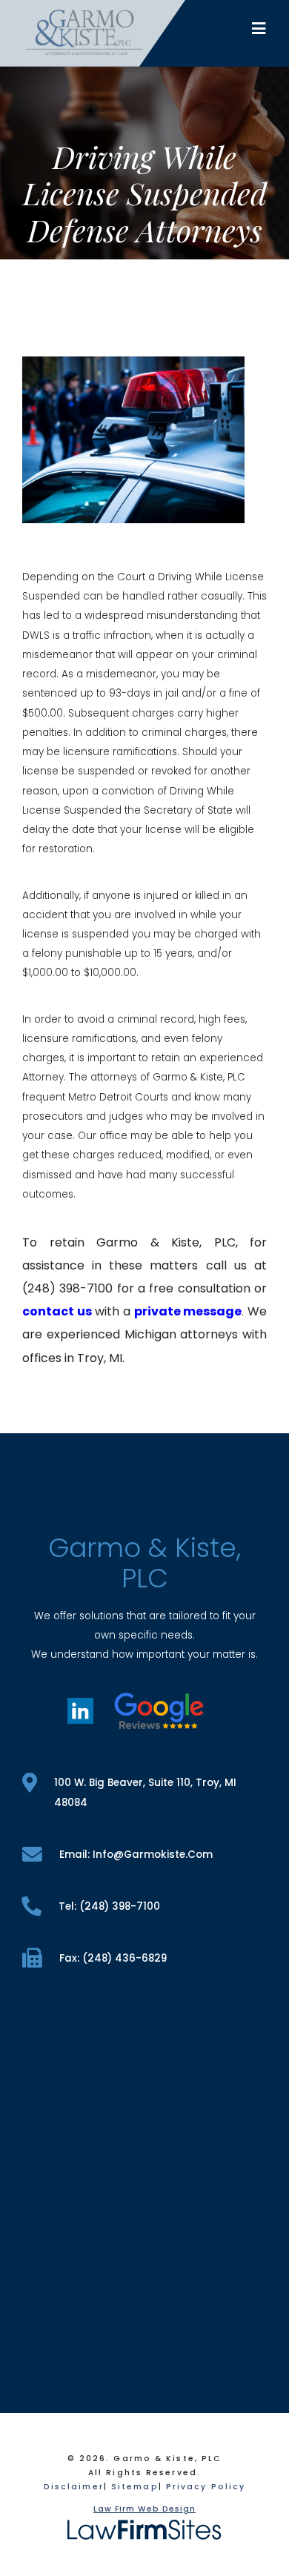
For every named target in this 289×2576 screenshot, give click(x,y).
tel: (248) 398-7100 (109, 1906)
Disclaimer (74, 2487)
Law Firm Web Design (144, 2509)
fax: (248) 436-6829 (113, 1958)
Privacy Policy (206, 2487)
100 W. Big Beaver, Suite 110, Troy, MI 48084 (145, 1793)
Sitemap (135, 2487)
